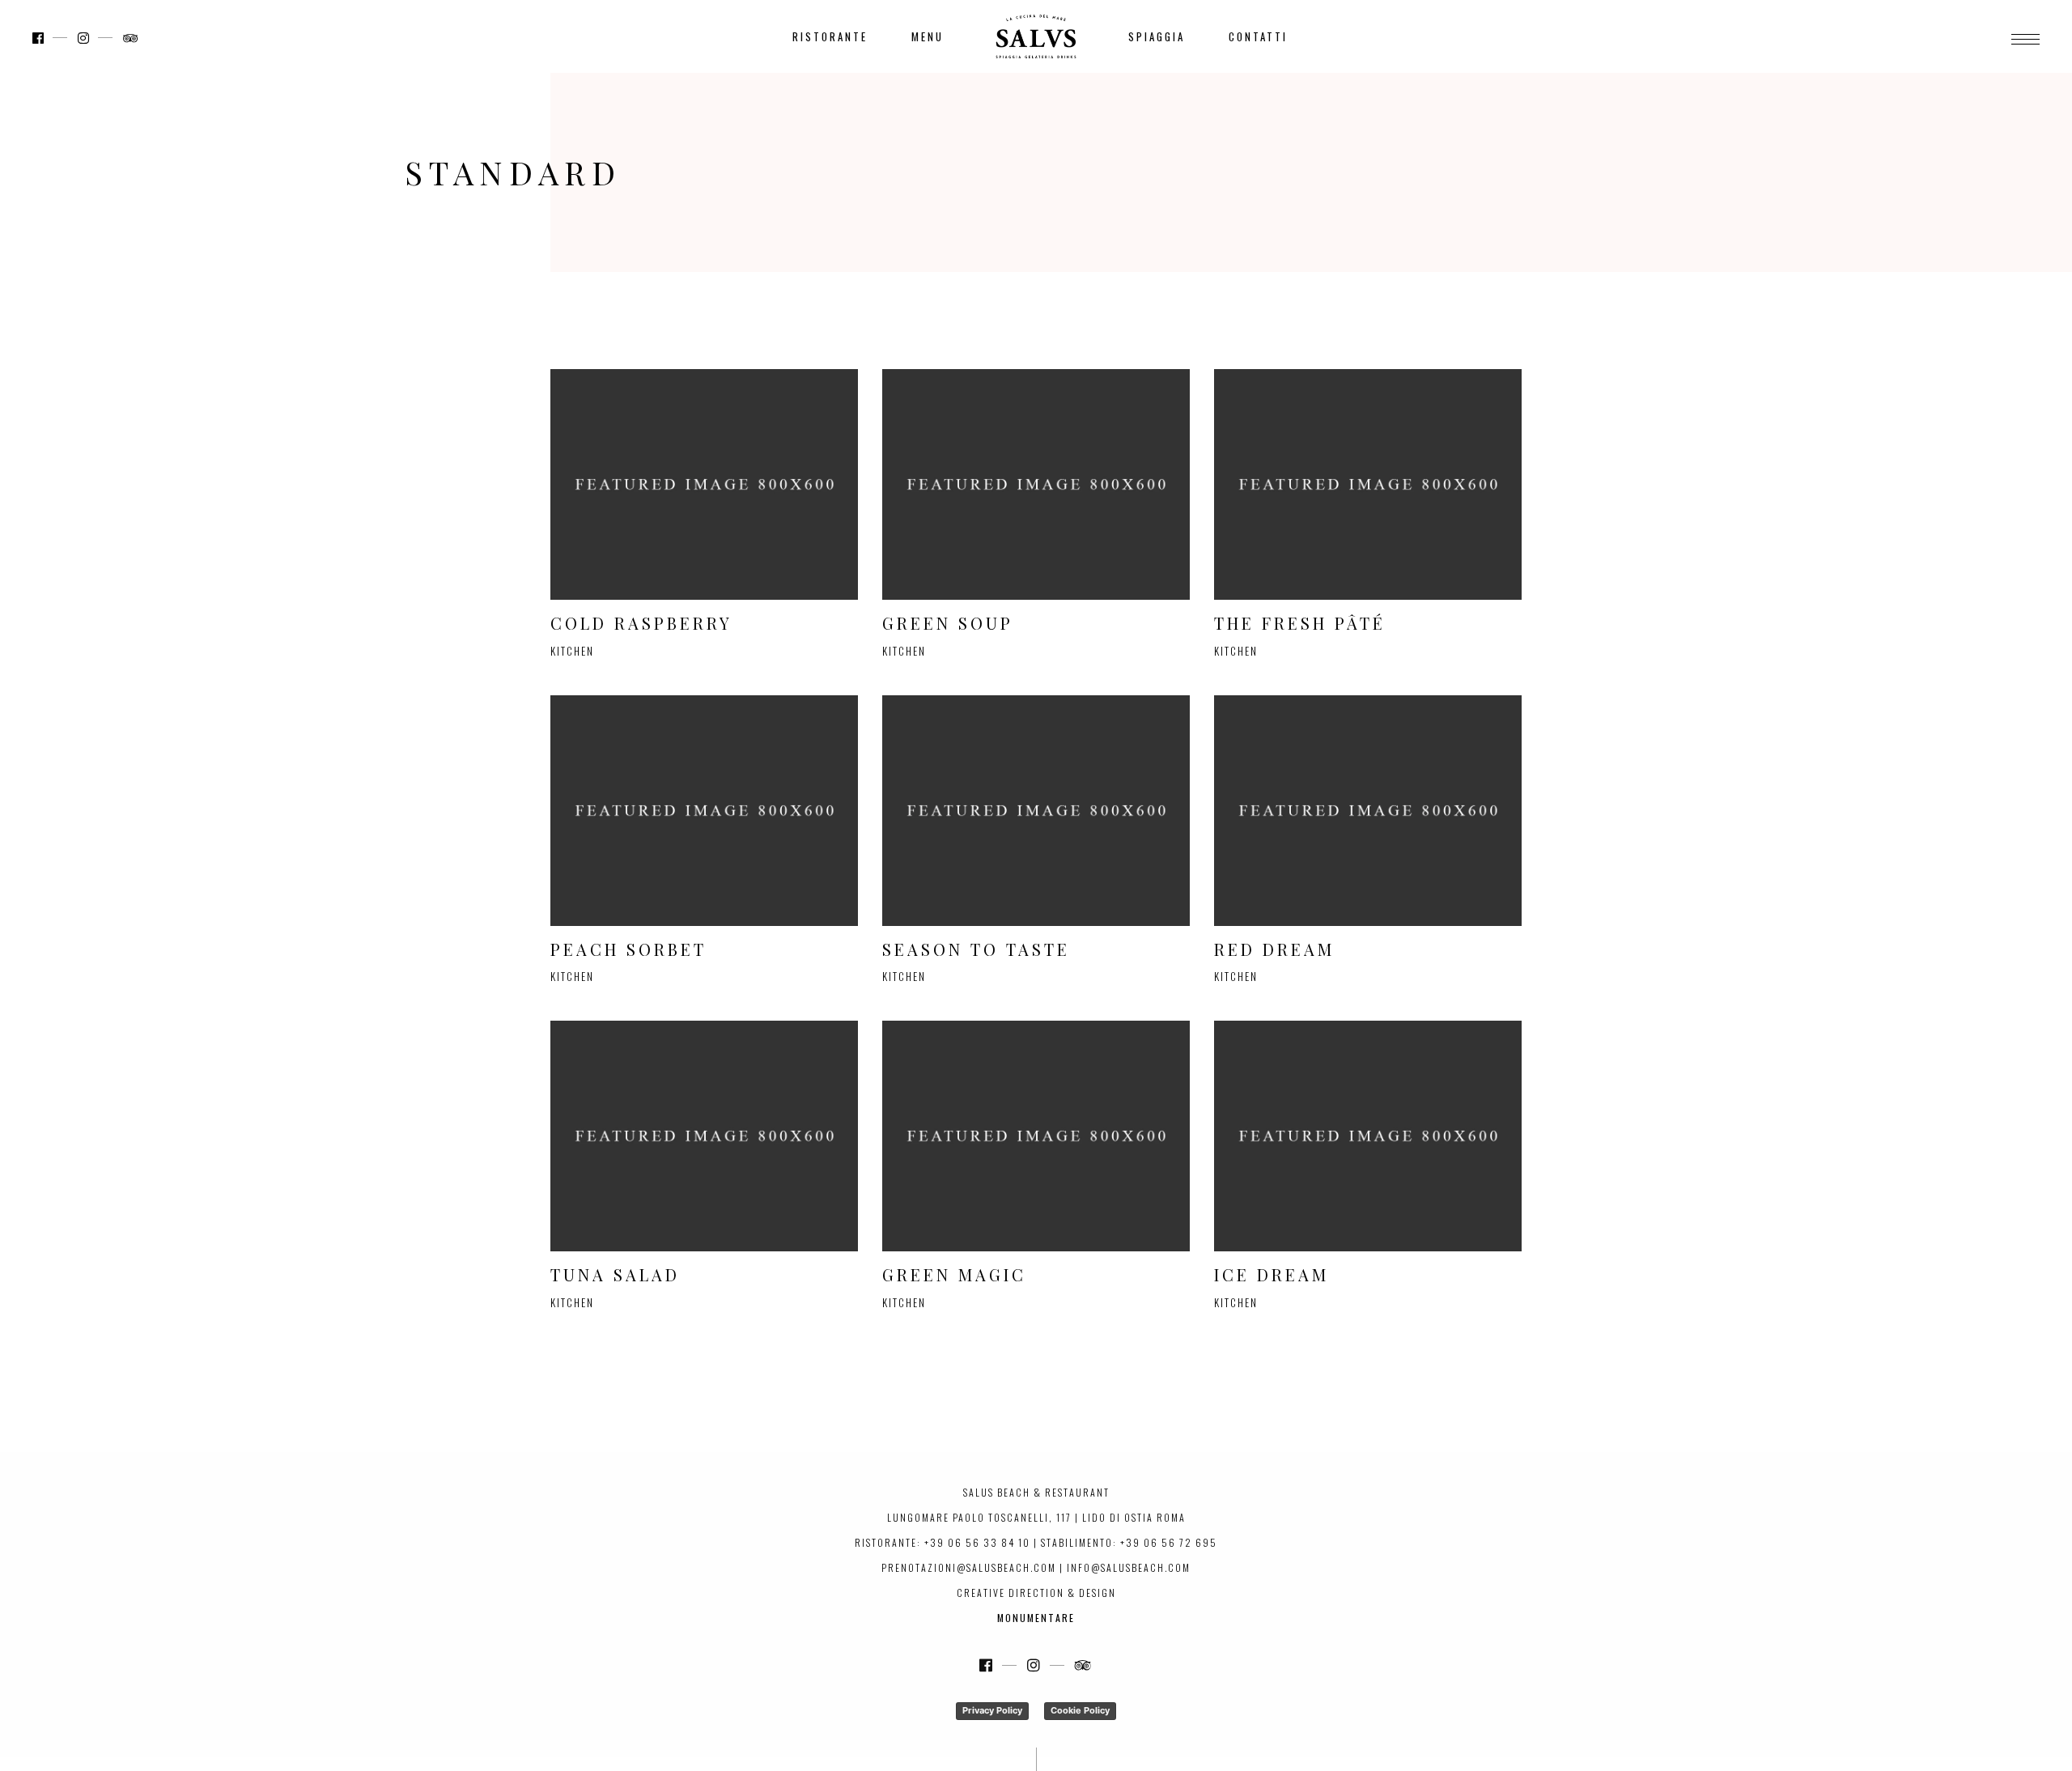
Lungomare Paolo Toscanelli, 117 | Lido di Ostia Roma (1036, 1517)
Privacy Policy (992, 1710)
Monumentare (1036, 1618)
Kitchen (572, 651)
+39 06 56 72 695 (1169, 1542)
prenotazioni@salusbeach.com (969, 1567)
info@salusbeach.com (1129, 1567)
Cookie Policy (1080, 1710)
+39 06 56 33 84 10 (977, 1542)
